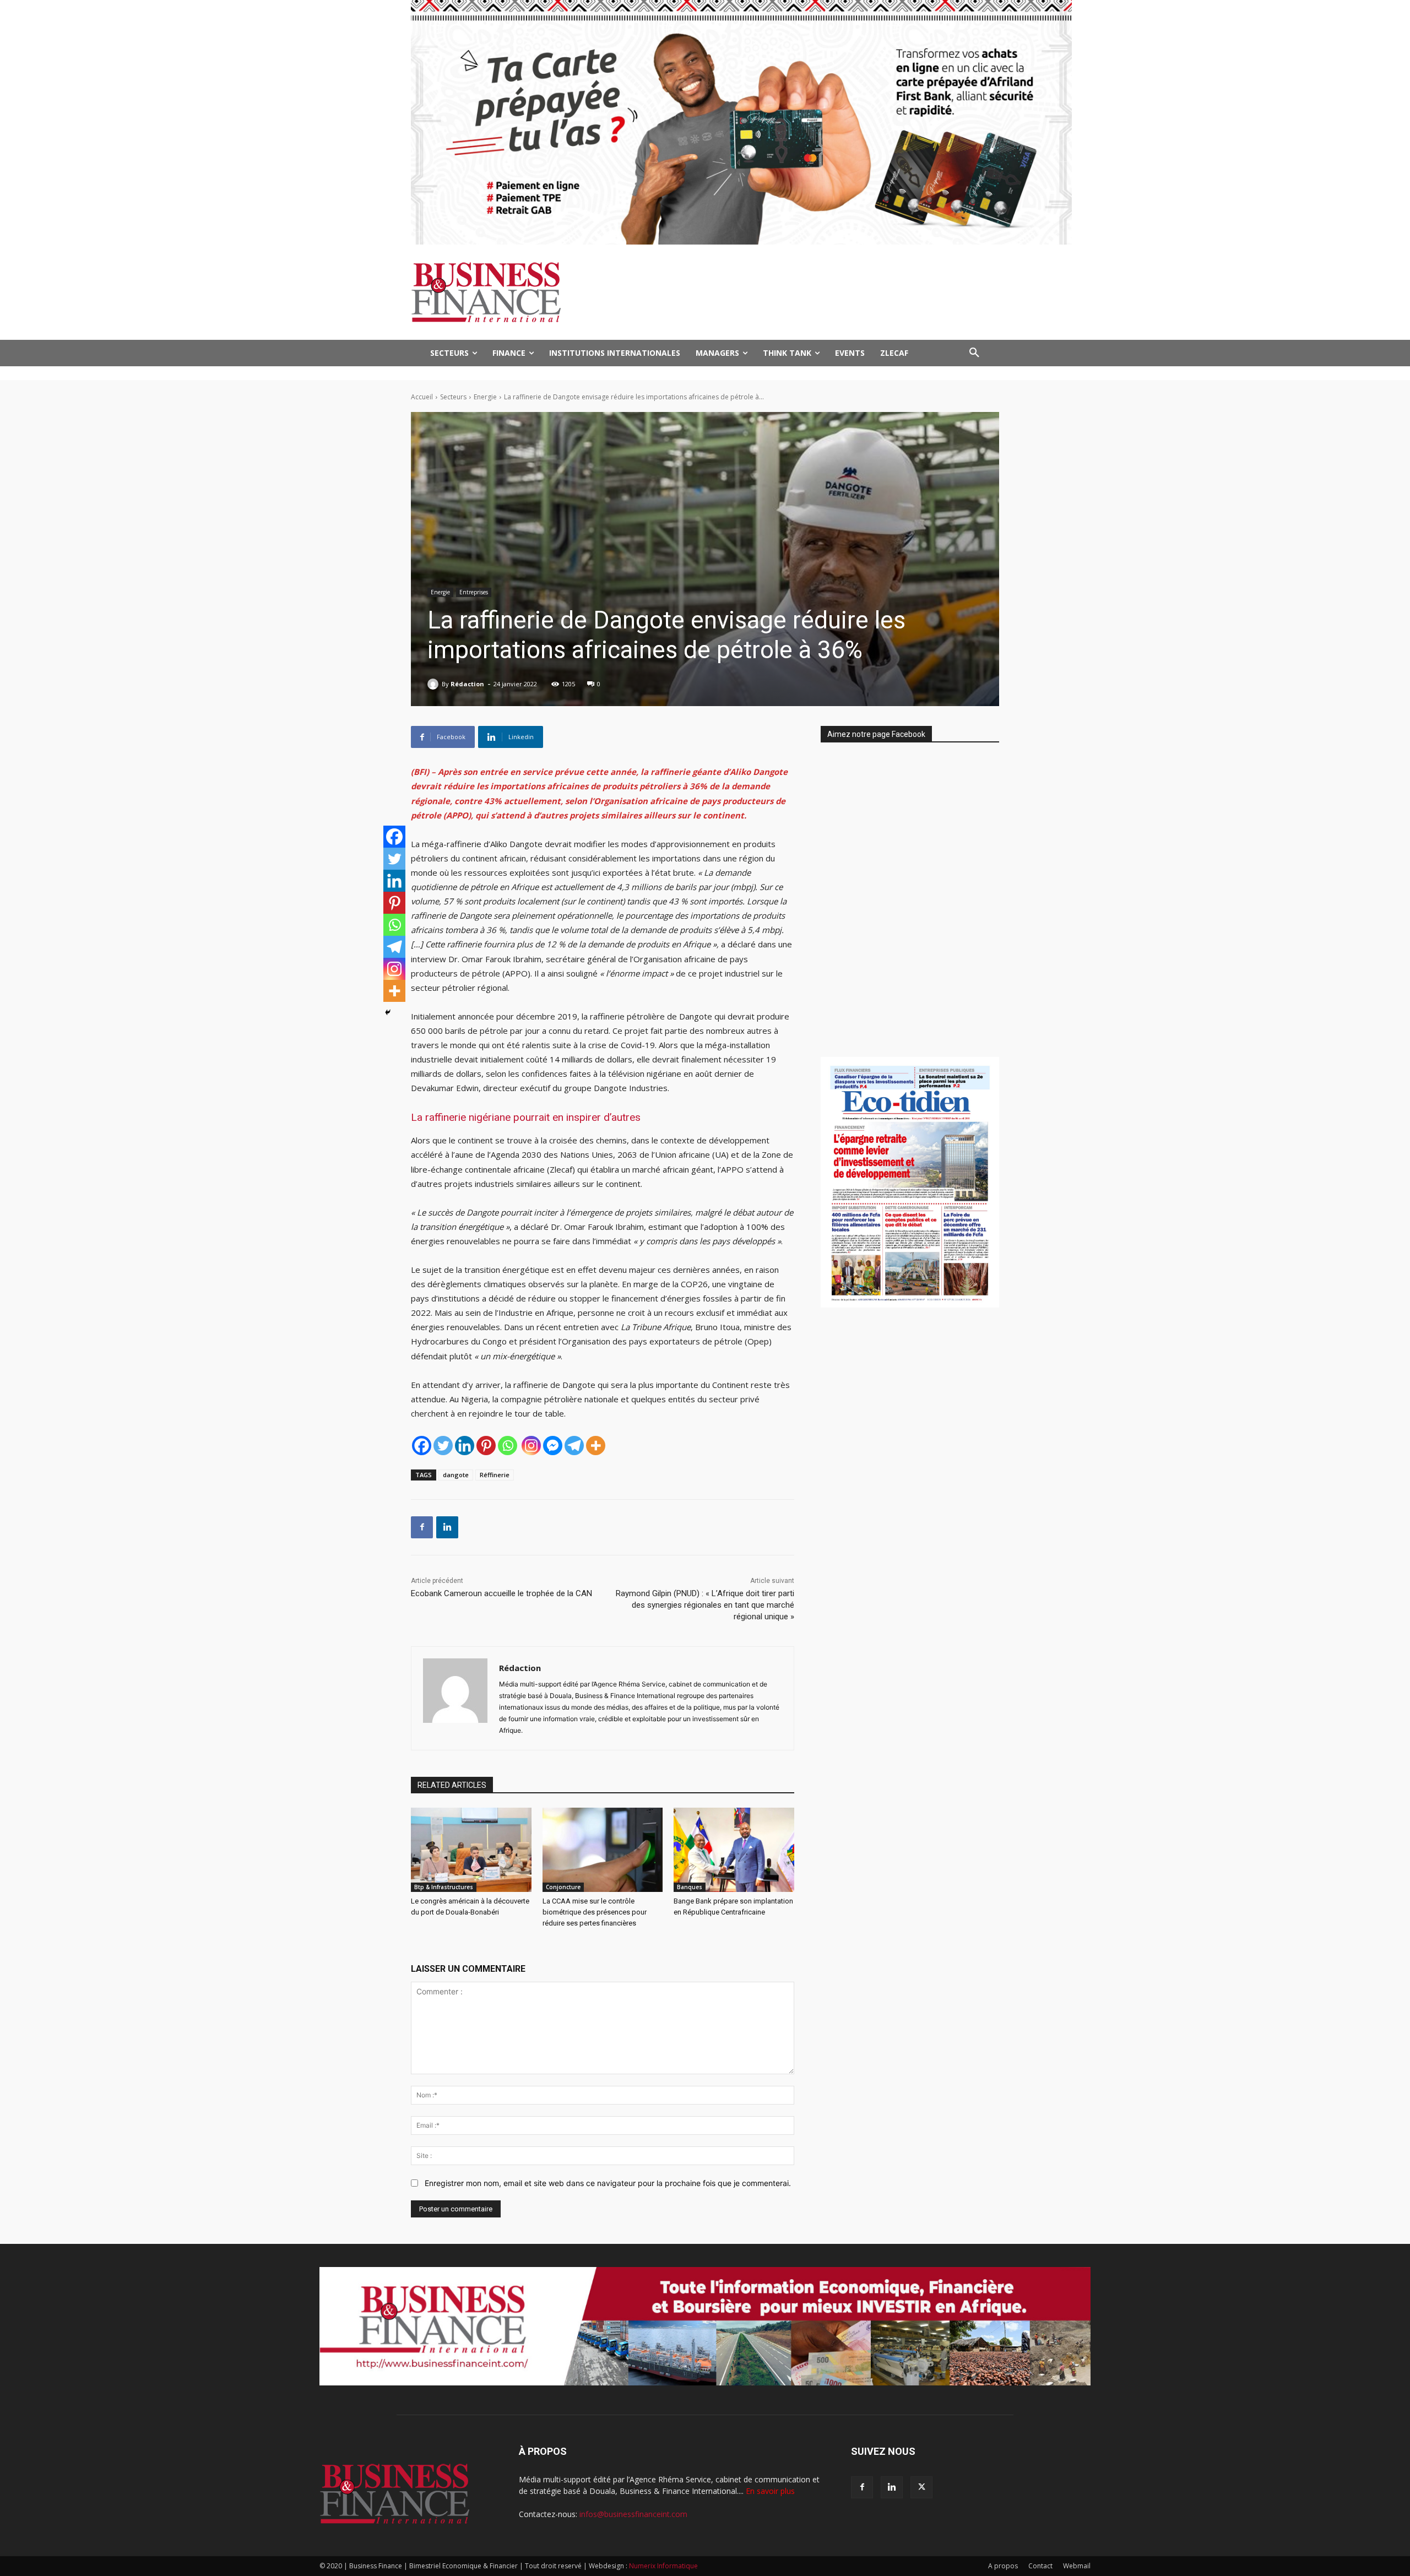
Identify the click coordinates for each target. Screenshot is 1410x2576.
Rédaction (467, 684)
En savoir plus (770, 2491)
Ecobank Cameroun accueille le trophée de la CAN (501, 1593)
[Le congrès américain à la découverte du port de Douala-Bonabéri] (471, 1850)
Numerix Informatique (663, 2566)
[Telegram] (574, 1446)
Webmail (1077, 2566)
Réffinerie (495, 1475)
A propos (1003, 2566)
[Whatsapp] (508, 1446)
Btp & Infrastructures (444, 1887)
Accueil (422, 397)
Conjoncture (563, 1887)
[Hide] (388, 1012)
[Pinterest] (486, 1446)
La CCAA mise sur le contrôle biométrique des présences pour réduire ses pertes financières (595, 1912)
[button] (974, 353)
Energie (485, 397)
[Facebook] (422, 1446)
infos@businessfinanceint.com (633, 2514)
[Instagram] (531, 1446)
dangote (456, 1475)
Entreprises (474, 592)
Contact (1040, 2566)
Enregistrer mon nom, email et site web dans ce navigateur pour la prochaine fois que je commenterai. (608, 2183)
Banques (690, 1887)
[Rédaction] (435, 684)
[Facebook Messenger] (553, 1446)
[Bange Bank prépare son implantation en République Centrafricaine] (734, 1850)
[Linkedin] (465, 1446)
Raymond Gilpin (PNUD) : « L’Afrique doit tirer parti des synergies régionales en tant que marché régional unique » (705, 1605)
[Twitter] (443, 1446)
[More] (596, 1446)
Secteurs (453, 397)
